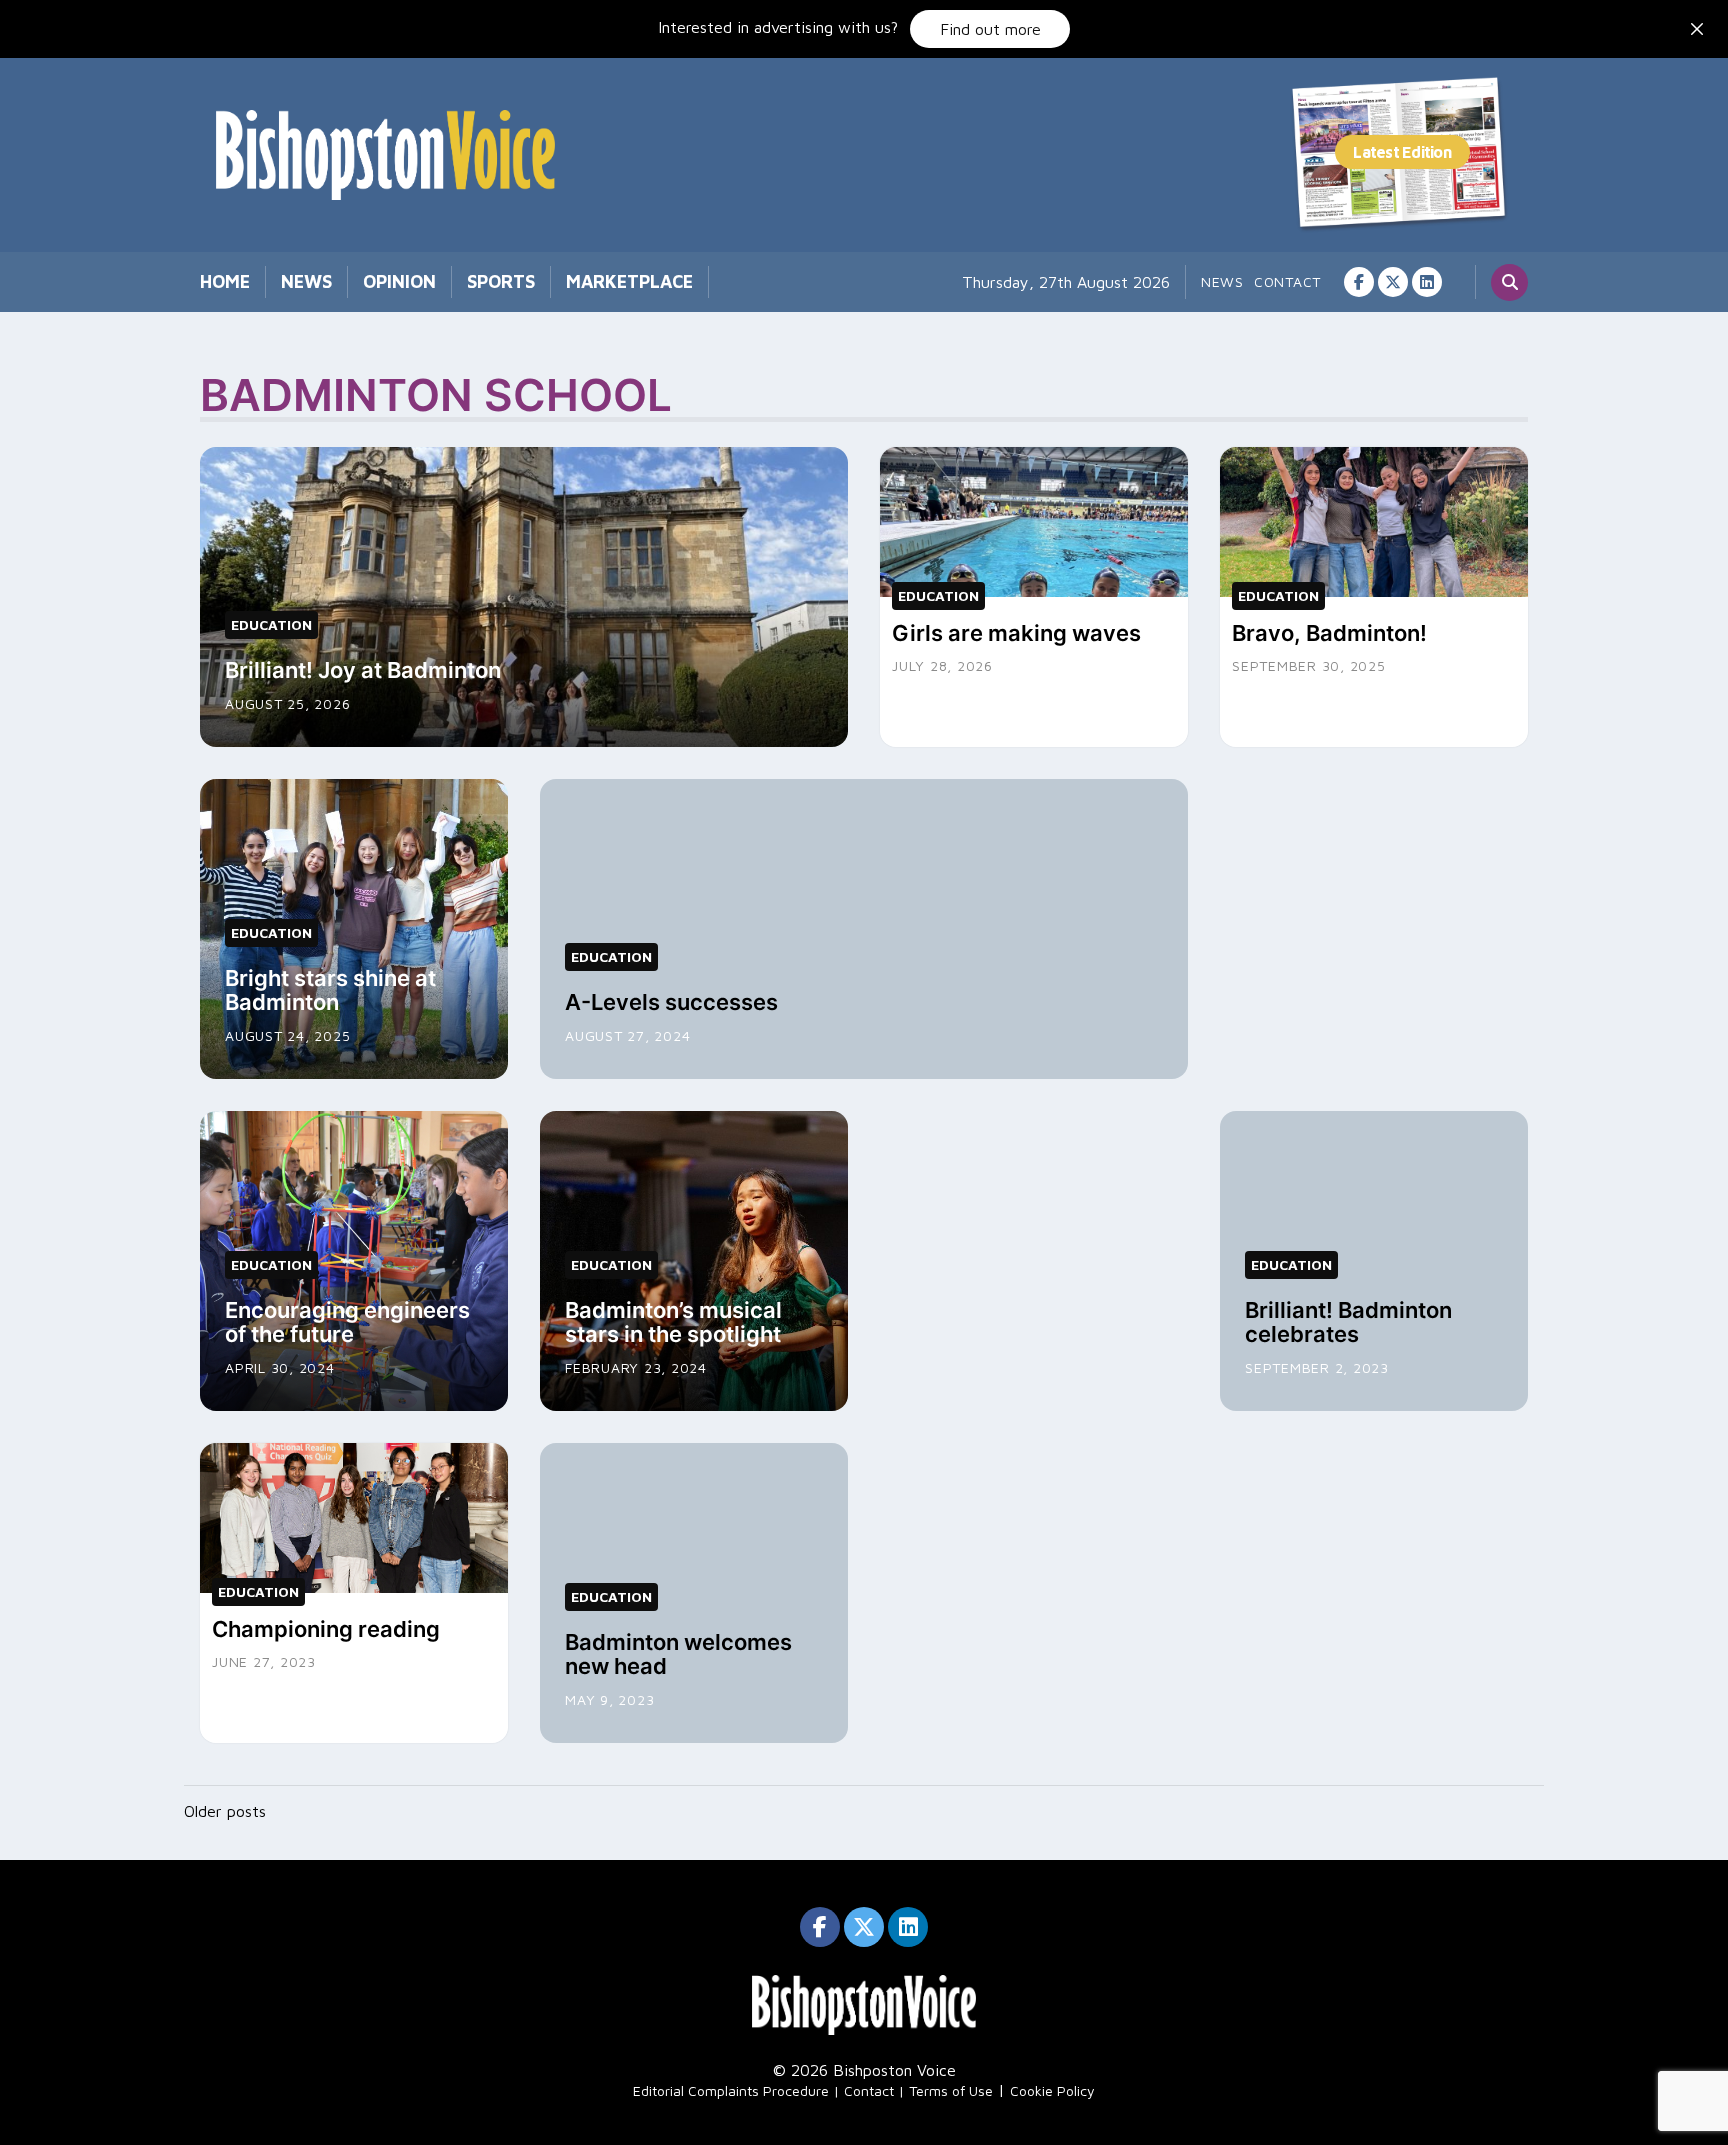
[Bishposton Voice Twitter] (1393, 282)
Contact (1287, 281)
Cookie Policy (1052, 2090)
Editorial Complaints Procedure (731, 2090)
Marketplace (629, 281)
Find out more (990, 29)
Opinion (399, 281)
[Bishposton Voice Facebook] (1359, 282)
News (306, 281)
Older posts (225, 1811)
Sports (501, 281)
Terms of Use (951, 2090)
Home (225, 281)
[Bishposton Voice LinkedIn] (1427, 282)
